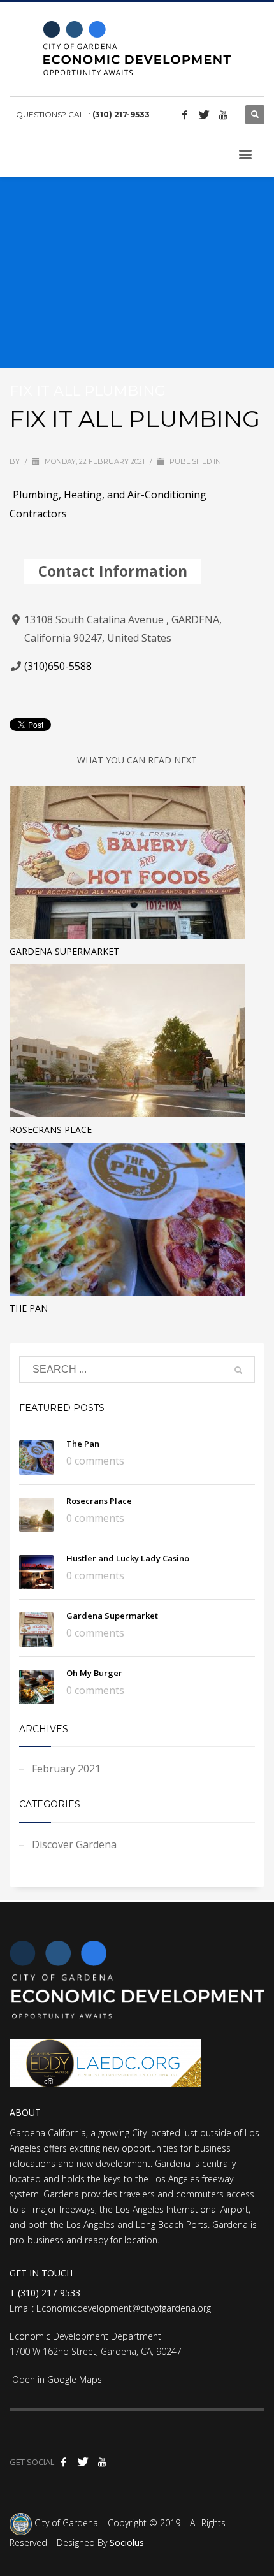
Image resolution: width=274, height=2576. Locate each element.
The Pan (29, 1308)
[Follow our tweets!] (204, 115)
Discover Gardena (74, 1844)
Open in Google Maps (56, 2379)
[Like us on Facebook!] (185, 115)
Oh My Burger (94, 1673)
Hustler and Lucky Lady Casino (128, 1558)
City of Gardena (65, 2523)
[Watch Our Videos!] (223, 115)
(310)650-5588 (58, 666)
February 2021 (66, 1769)
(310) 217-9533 (121, 114)
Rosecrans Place (51, 1130)
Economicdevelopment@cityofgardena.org (124, 2308)
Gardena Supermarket (64, 951)
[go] (238, 1370)
